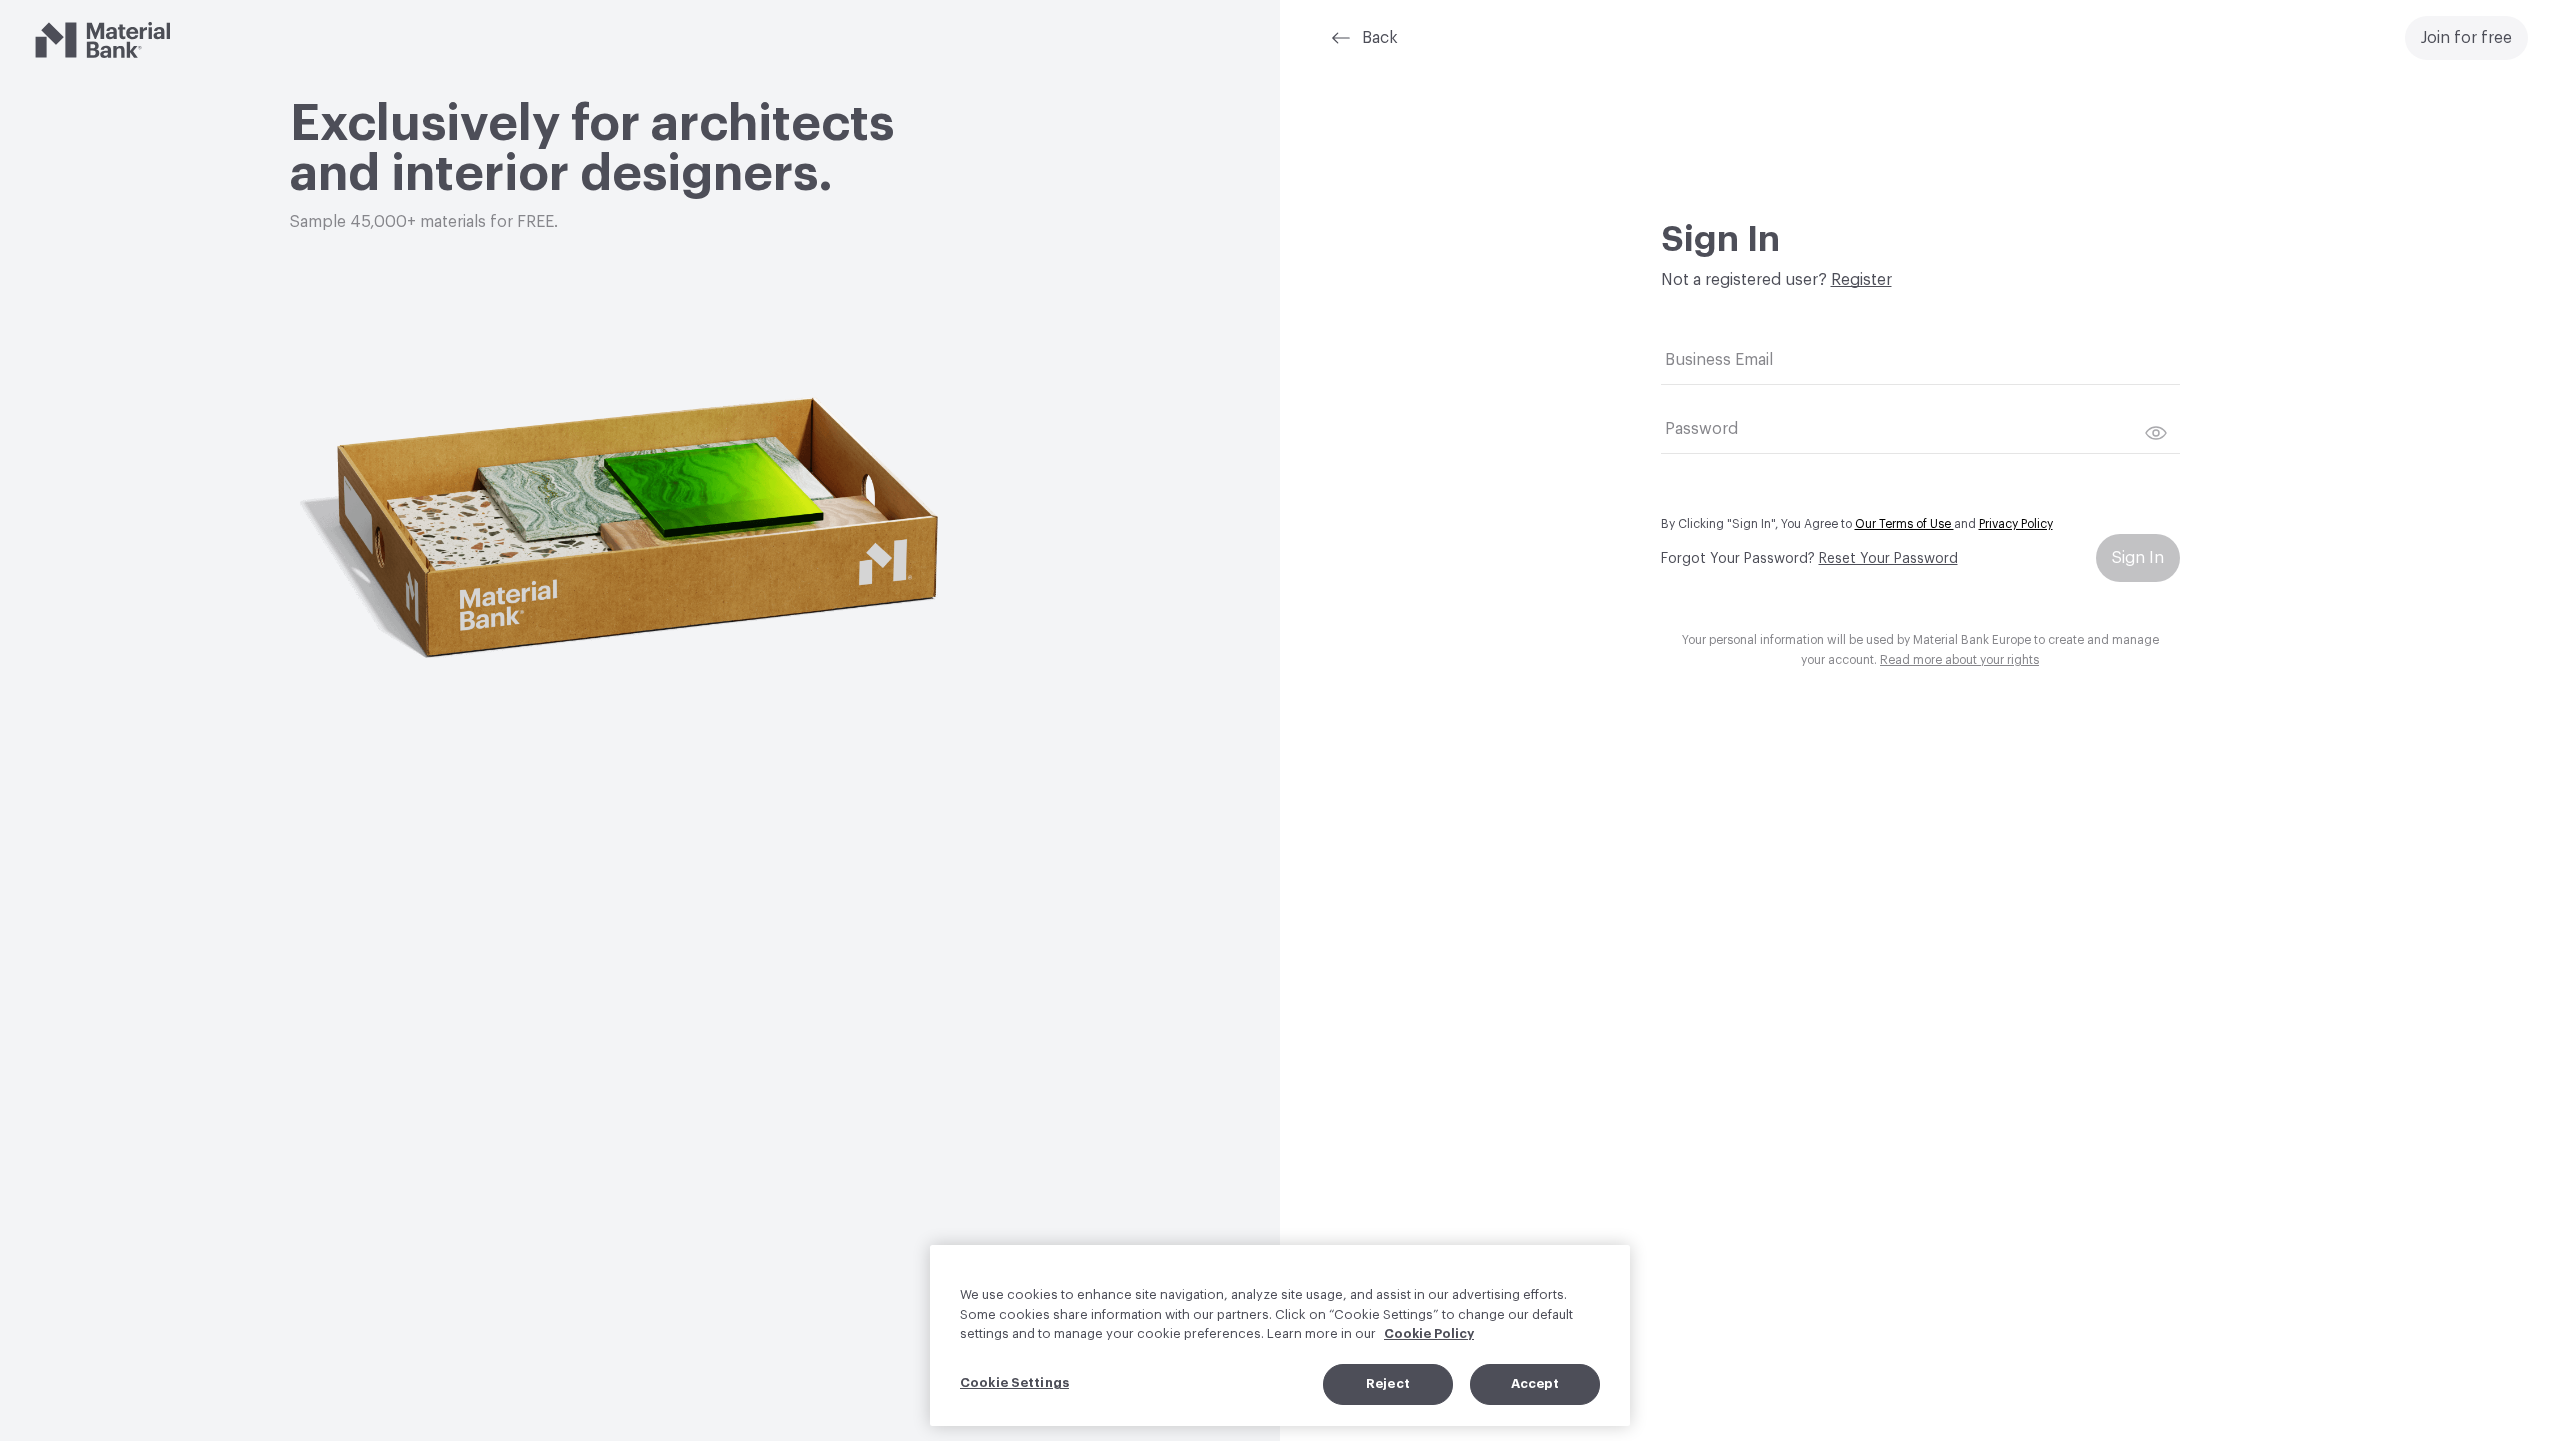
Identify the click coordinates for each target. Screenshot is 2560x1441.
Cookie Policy (1429, 1333)
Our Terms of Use (1904, 524)
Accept (1535, 1383)
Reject (1388, 1383)
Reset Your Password (1888, 559)
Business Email (1719, 360)
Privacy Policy (2016, 524)
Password (1701, 429)
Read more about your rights (1959, 660)
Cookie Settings (1014, 1382)
